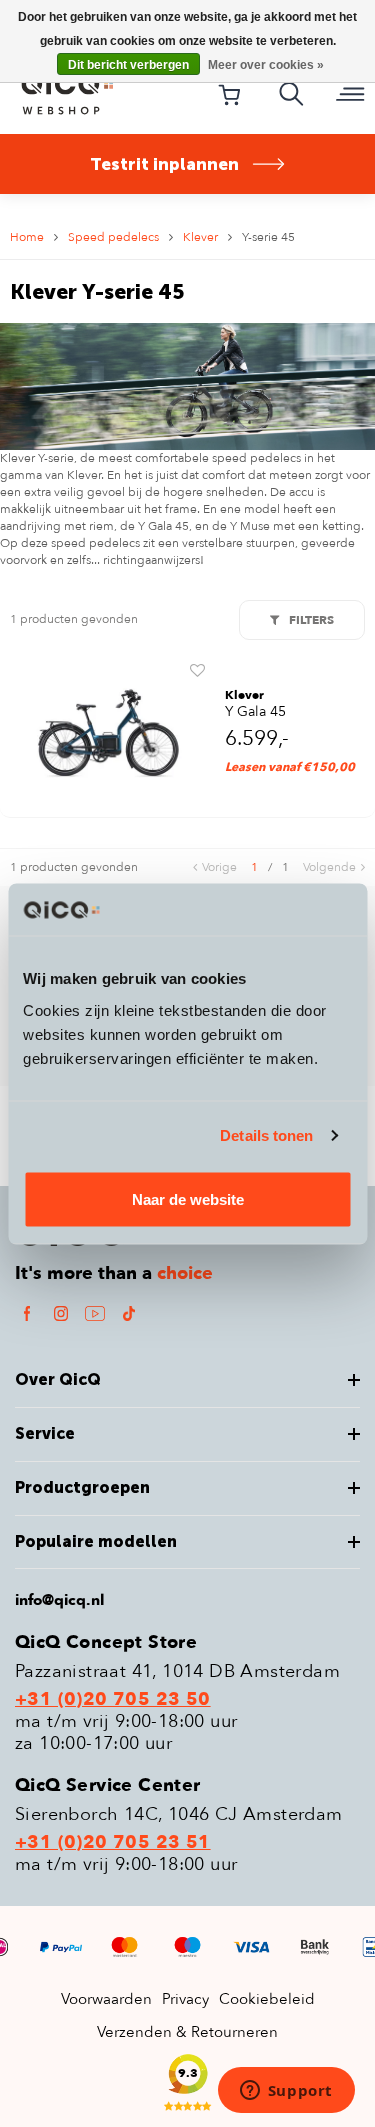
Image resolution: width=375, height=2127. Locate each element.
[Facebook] (27, 1312)
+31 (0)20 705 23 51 (113, 1843)
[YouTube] (95, 1312)
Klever (200, 237)
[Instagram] (61, 1312)
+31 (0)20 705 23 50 (113, 1700)
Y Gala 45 (255, 712)
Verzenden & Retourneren (187, 2032)
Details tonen (266, 1135)
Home (27, 237)
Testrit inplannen (164, 164)
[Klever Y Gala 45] (107, 733)
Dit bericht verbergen (128, 65)
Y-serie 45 (268, 237)
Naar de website (188, 1198)
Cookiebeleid (267, 1999)
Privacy (185, 1999)
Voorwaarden (106, 1999)
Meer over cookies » (266, 65)
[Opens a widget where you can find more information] (286, 2092)
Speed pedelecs (113, 237)
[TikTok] (129, 1312)
